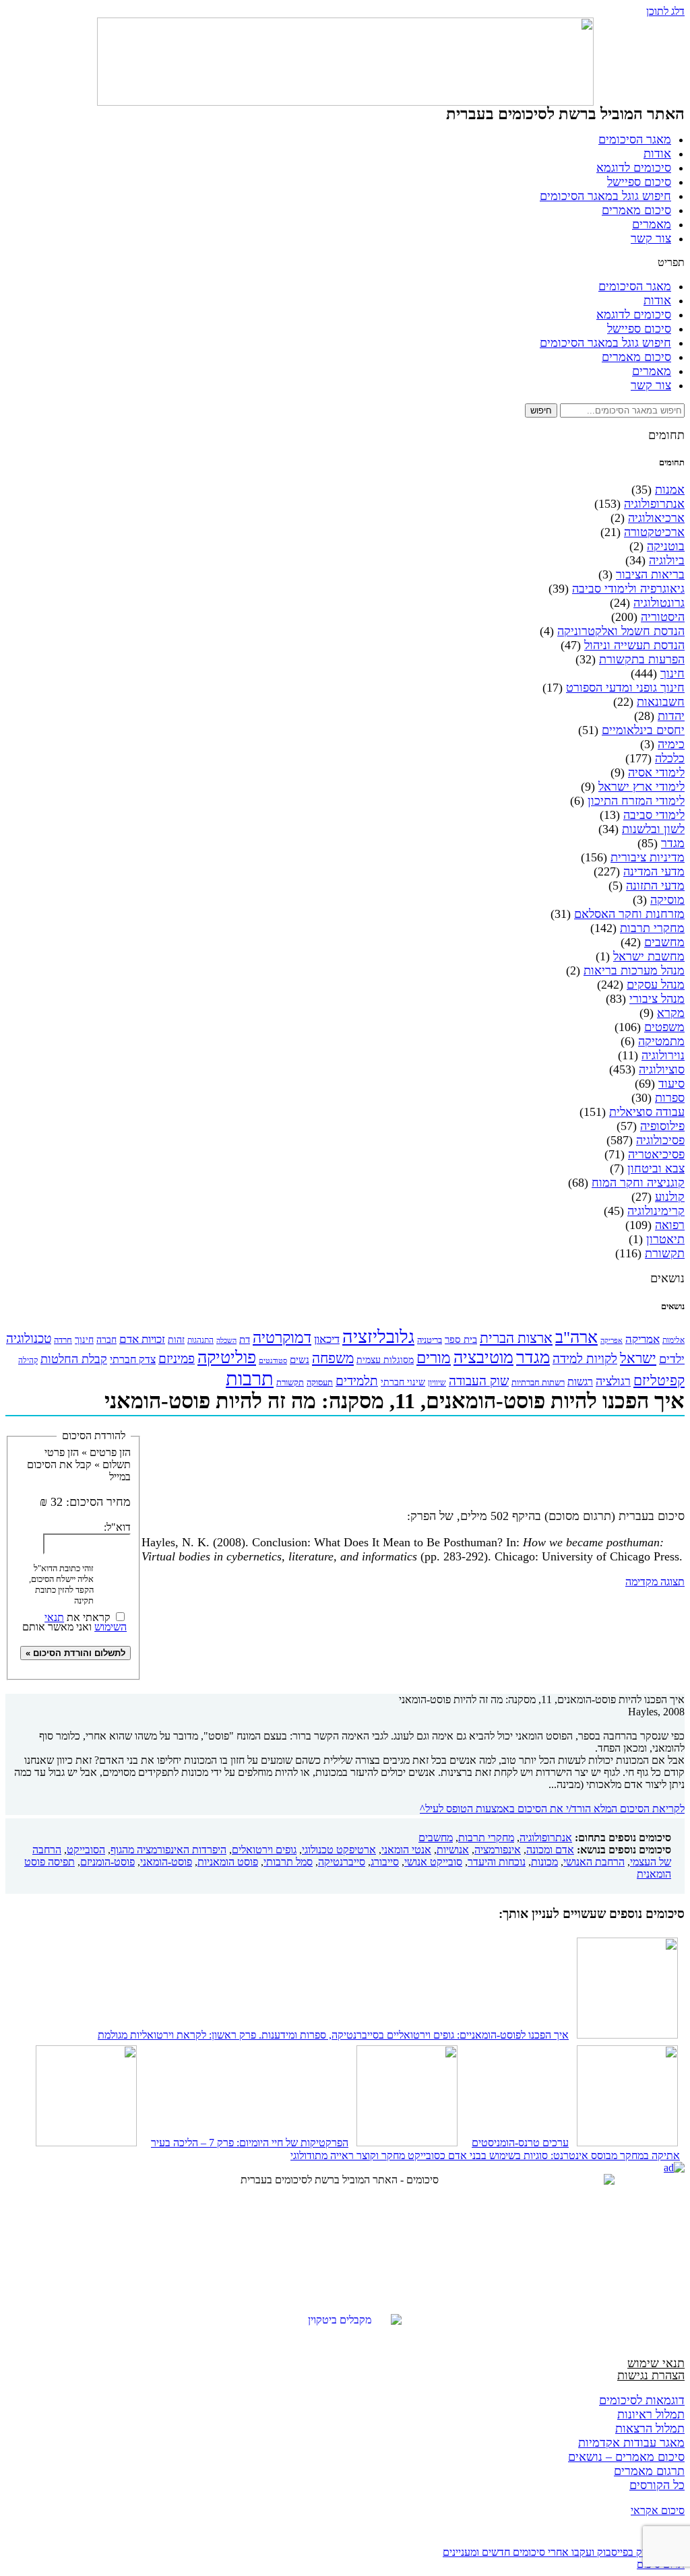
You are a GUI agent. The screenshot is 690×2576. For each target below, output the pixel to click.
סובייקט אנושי (433, 1862)
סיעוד (671, 1084)
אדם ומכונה (550, 1850)
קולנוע (670, 1197)
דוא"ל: (117, 1527)
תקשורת (665, 1253)
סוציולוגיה (662, 1069)
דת (245, 1340)
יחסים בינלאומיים (643, 730)
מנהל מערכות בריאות (634, 970)
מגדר (673, 843)
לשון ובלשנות (653, 829)
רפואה (670, 1225)
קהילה (28, 1361)
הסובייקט (86, 1850)
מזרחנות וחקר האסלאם (629, 914)
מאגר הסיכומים (635, 139)
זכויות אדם (142, 1339)
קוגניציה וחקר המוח (638, 1183)
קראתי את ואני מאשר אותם (74, 1621)
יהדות (671, 716)
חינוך (672, 673)
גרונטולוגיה (659, 603)
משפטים (664, 1027)
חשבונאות (661, 702)
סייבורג (385, 1862)
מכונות (544, 1862)
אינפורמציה (498, 1850)
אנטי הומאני (406, 1850)
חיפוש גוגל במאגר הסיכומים (605, 196)
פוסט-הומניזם (107, 1862)
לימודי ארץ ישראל (641, 787)
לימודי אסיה (656, 772)
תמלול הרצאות (650, 2429)
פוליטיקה (227, 1357)
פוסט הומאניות (228, 1862)
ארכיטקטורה (654, 532)
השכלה (226, 1340)
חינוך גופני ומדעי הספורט (625, 688)
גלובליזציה (378, 1337)
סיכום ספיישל (639, 182)
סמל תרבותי (288, 1862)
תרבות (250, 1379)
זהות (176, 1340)
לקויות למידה (585, 1359)
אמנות (670, 490)
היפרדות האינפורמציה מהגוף (168, 1850)
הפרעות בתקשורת (642, 659)
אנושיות (453, 1850)
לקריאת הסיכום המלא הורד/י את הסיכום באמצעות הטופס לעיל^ (552, 1809)
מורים (434, 1358)
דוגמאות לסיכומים (642, 2400)
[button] (345, 263)
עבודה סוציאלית (647, 1112)
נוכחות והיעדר (497, 1862)
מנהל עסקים (656, 985)
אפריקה (611, 1340)
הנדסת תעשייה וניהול (634, 645)
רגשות (580, 1382)
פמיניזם (177, 1359)
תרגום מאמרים (649, 2471)
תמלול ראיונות (651, 2414)
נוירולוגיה (663, 1055)
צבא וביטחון (656, 1168)
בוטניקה (666, 546)
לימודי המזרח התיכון (636, 801)
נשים (300, 1360)
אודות (657, 154)
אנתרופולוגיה (654, 504)
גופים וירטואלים (264, 1850)
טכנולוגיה (29, 1339)
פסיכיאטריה (656, 1154)
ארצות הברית (516, 1338)
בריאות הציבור (650, 574)
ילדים (672, 1359)
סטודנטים (273, 1361)
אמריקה (642, 1339)
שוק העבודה (479, 1381)
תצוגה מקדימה (655, 1582)
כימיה (671, 744)
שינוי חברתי (403, 1382)
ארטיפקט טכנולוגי (339, 1850)
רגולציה (613, 1381)
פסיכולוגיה (660, 1140)
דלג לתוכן (665, 11)
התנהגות (200, 1340)
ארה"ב (576, 1337)
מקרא (671, 1013)
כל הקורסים (657, 2485)
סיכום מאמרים (636, 210)
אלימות (673, 1340)
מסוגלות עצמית (385, 1360)
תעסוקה (320, 1382)
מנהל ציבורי (657, 999)
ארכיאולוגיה (656, 518)
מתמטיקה (661, 1041)
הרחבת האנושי (594, 1862)
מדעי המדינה (654, 871)
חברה (106, 1340)
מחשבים (664, 942)
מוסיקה (667, 900)
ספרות (670, 1098)
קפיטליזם (659, 1381)
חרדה (63, 1340)
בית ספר (461, 1340)
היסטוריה (663, 617)
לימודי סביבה (654, 815)
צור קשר (651, 238)
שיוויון (437, 1383)
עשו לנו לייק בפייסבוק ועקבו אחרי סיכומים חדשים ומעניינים (564, 2552)
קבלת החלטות (74, 1359)
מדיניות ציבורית (648, 857)
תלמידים (357, 1381)
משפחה (333, 1358)
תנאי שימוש (656, 2363)
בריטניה (430, 1340)
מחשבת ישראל (649, 956)
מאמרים (652, 224)
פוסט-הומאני (166, 1862)
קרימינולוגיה (656, 1211)
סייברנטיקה (342, 1862)
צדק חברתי (133, 1359)
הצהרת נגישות (651, 2375)
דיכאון (327, 1339)
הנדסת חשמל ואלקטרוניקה (621, 631)
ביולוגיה (667, 560)
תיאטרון (665, 1239)
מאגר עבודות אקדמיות (631, 2443)
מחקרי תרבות (652, 928)
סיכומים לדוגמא (634, 168)
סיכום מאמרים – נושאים (626, 2457)
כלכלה (670, 758)
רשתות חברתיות (538, 1382)
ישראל (638, 1358)
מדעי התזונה (655, 886)
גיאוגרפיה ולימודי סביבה (628, 589)
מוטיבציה (483, 1357)
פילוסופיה (662, 1126)
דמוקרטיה (282, 1338)
